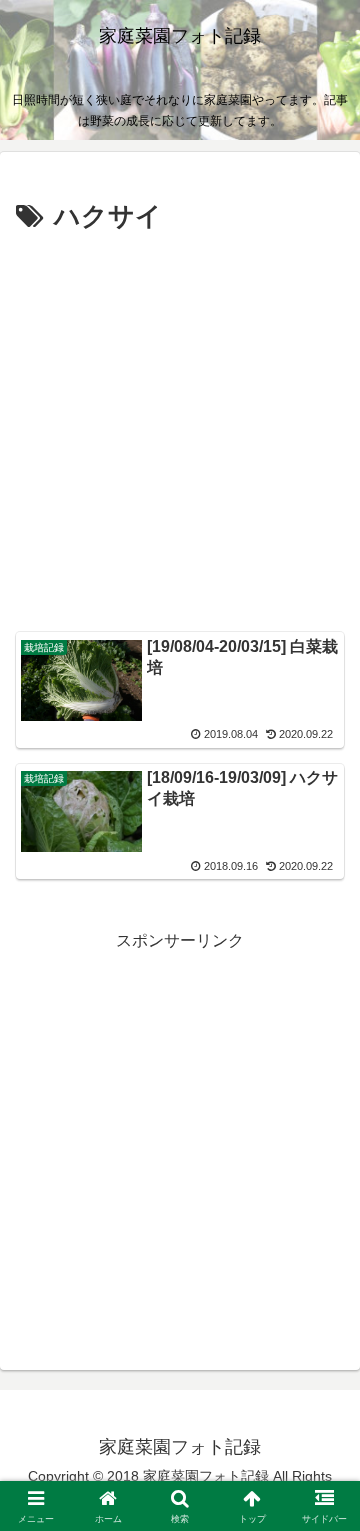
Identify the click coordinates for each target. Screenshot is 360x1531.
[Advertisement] (180, 430)
